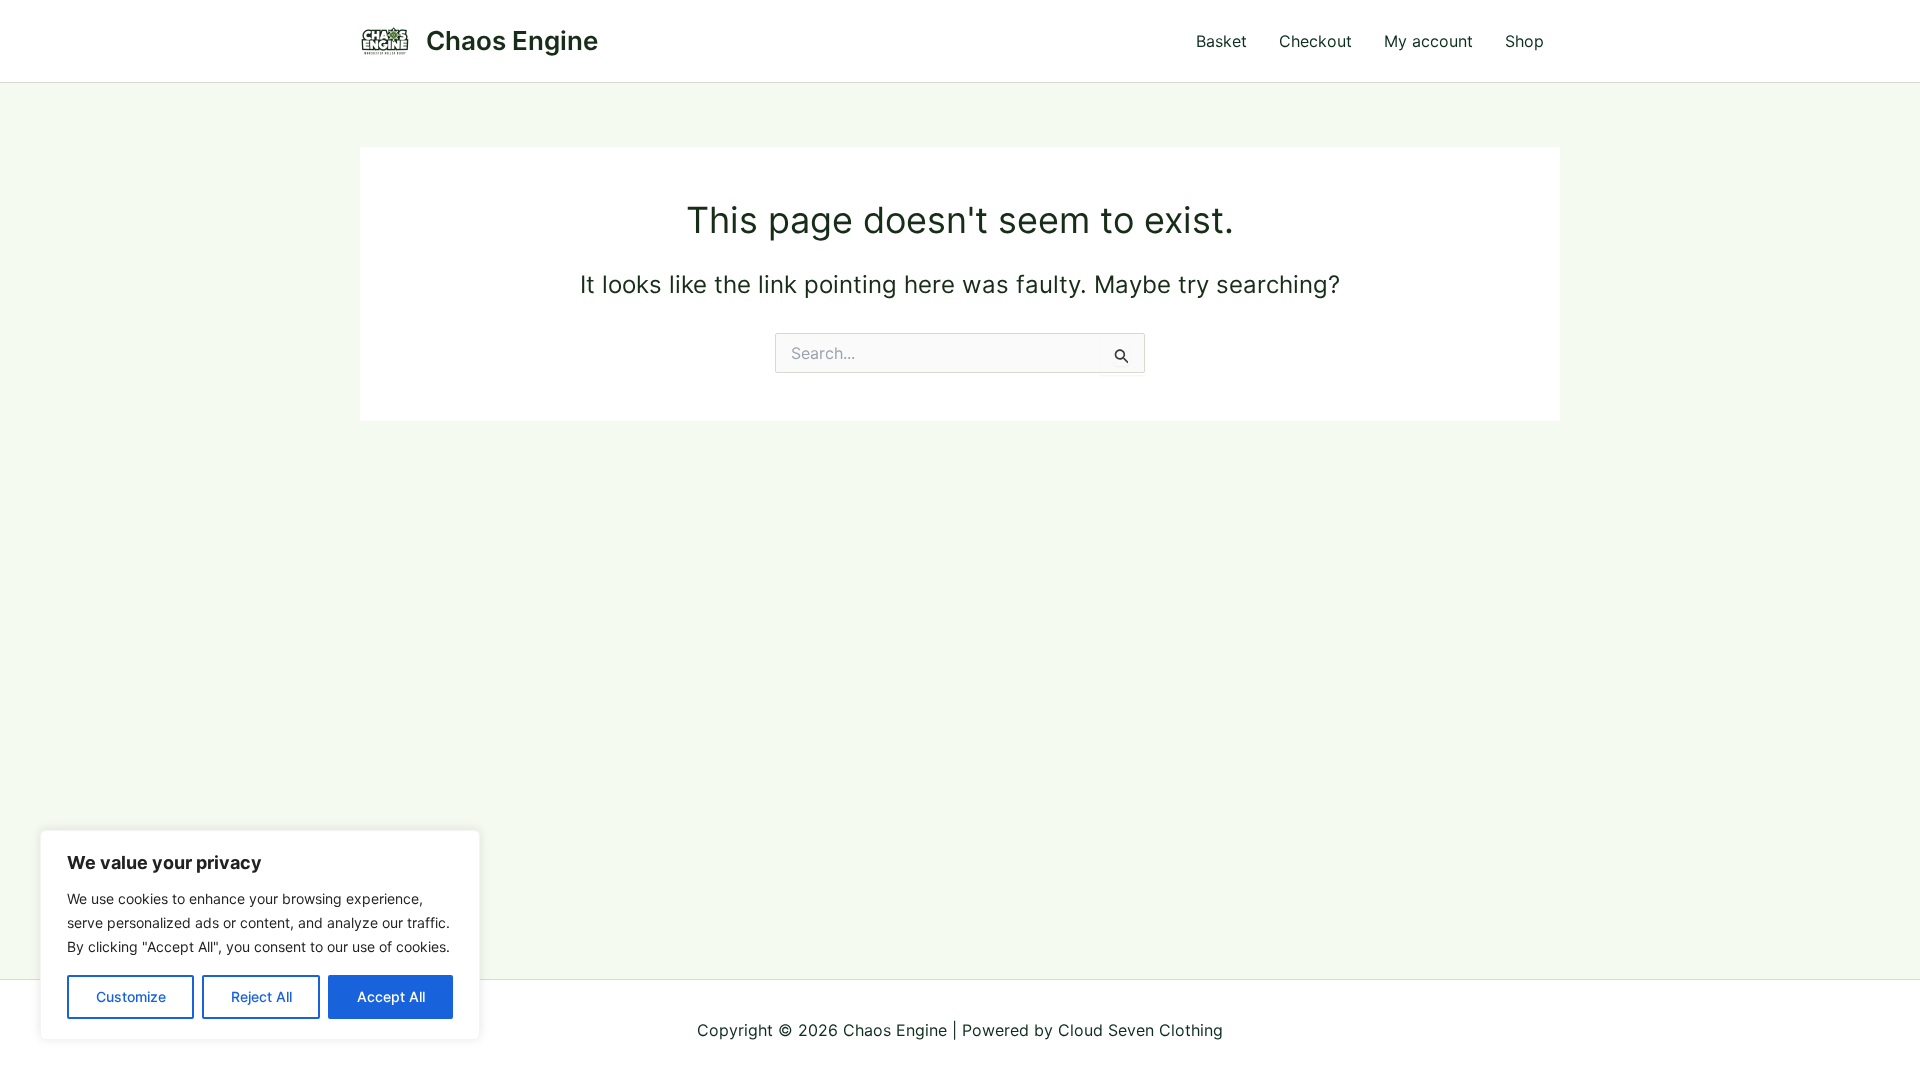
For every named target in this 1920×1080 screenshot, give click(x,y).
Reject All (261, 996)
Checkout (1315, 41)
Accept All (391, 996)
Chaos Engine (512, 40)
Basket (1221, 41)
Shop (1524, 41)
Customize (131, 996)
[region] (260, 935)
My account (1428, 41)
